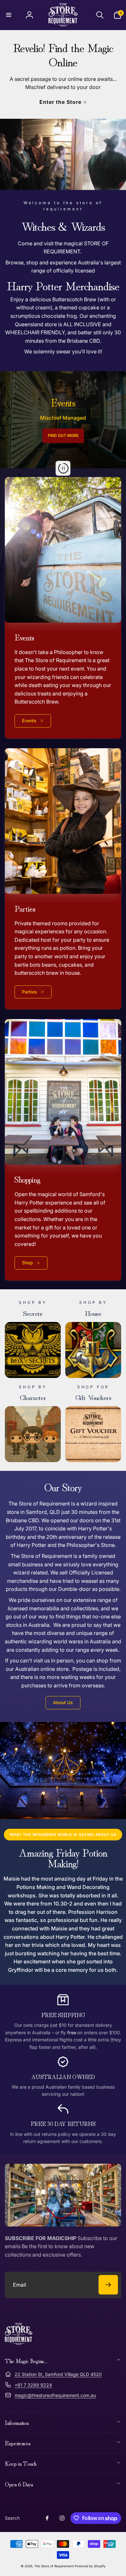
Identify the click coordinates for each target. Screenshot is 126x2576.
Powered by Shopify (90, 2566)
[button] (9, 15)
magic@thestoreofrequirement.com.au (55, 2395)
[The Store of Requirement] (19, 2343)
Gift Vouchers (93, 1397)
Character (33, 1397)
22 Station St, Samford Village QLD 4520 (58, 2374)
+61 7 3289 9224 (33, 2385)
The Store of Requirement (54, 2566)
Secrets (33, 1313)
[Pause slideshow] (63, 468)
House (93, 1313)
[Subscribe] (108, 2285)
